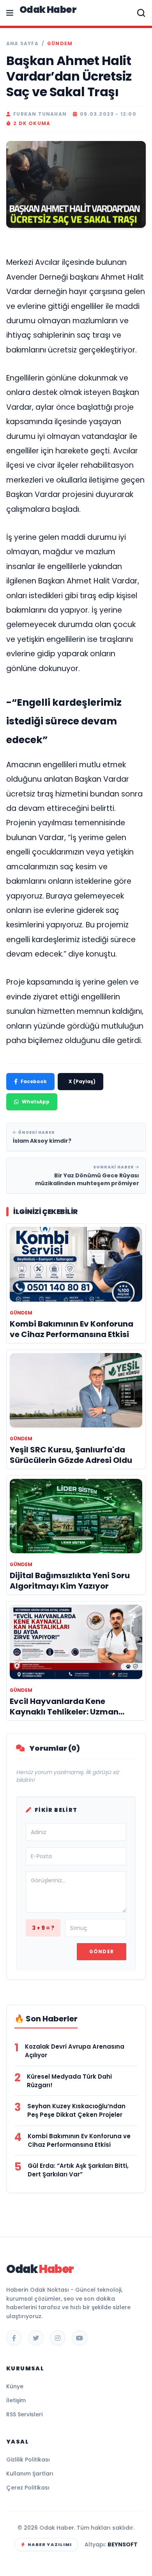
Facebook (34, 1081)
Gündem (60, 44)
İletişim (16, 2400)
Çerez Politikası (28, 2488)
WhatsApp (36, 1102)
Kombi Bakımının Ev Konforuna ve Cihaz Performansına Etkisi (79, 2140)
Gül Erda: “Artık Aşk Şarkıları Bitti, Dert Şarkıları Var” (78, 2170)
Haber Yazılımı (50, 2544)
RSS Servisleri (24, 2414)
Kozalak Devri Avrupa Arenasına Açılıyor (75, 2051)
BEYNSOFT (123, 2544)
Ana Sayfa (22, 44)
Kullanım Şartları (30, 2474)
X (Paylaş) (82, 1081)
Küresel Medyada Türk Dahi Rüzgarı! (69, 2081)
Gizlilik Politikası (28, 2460)
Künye (15, 2386)
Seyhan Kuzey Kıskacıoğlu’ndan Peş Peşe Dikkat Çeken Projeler (76, 2110)
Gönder (102, 1951)
